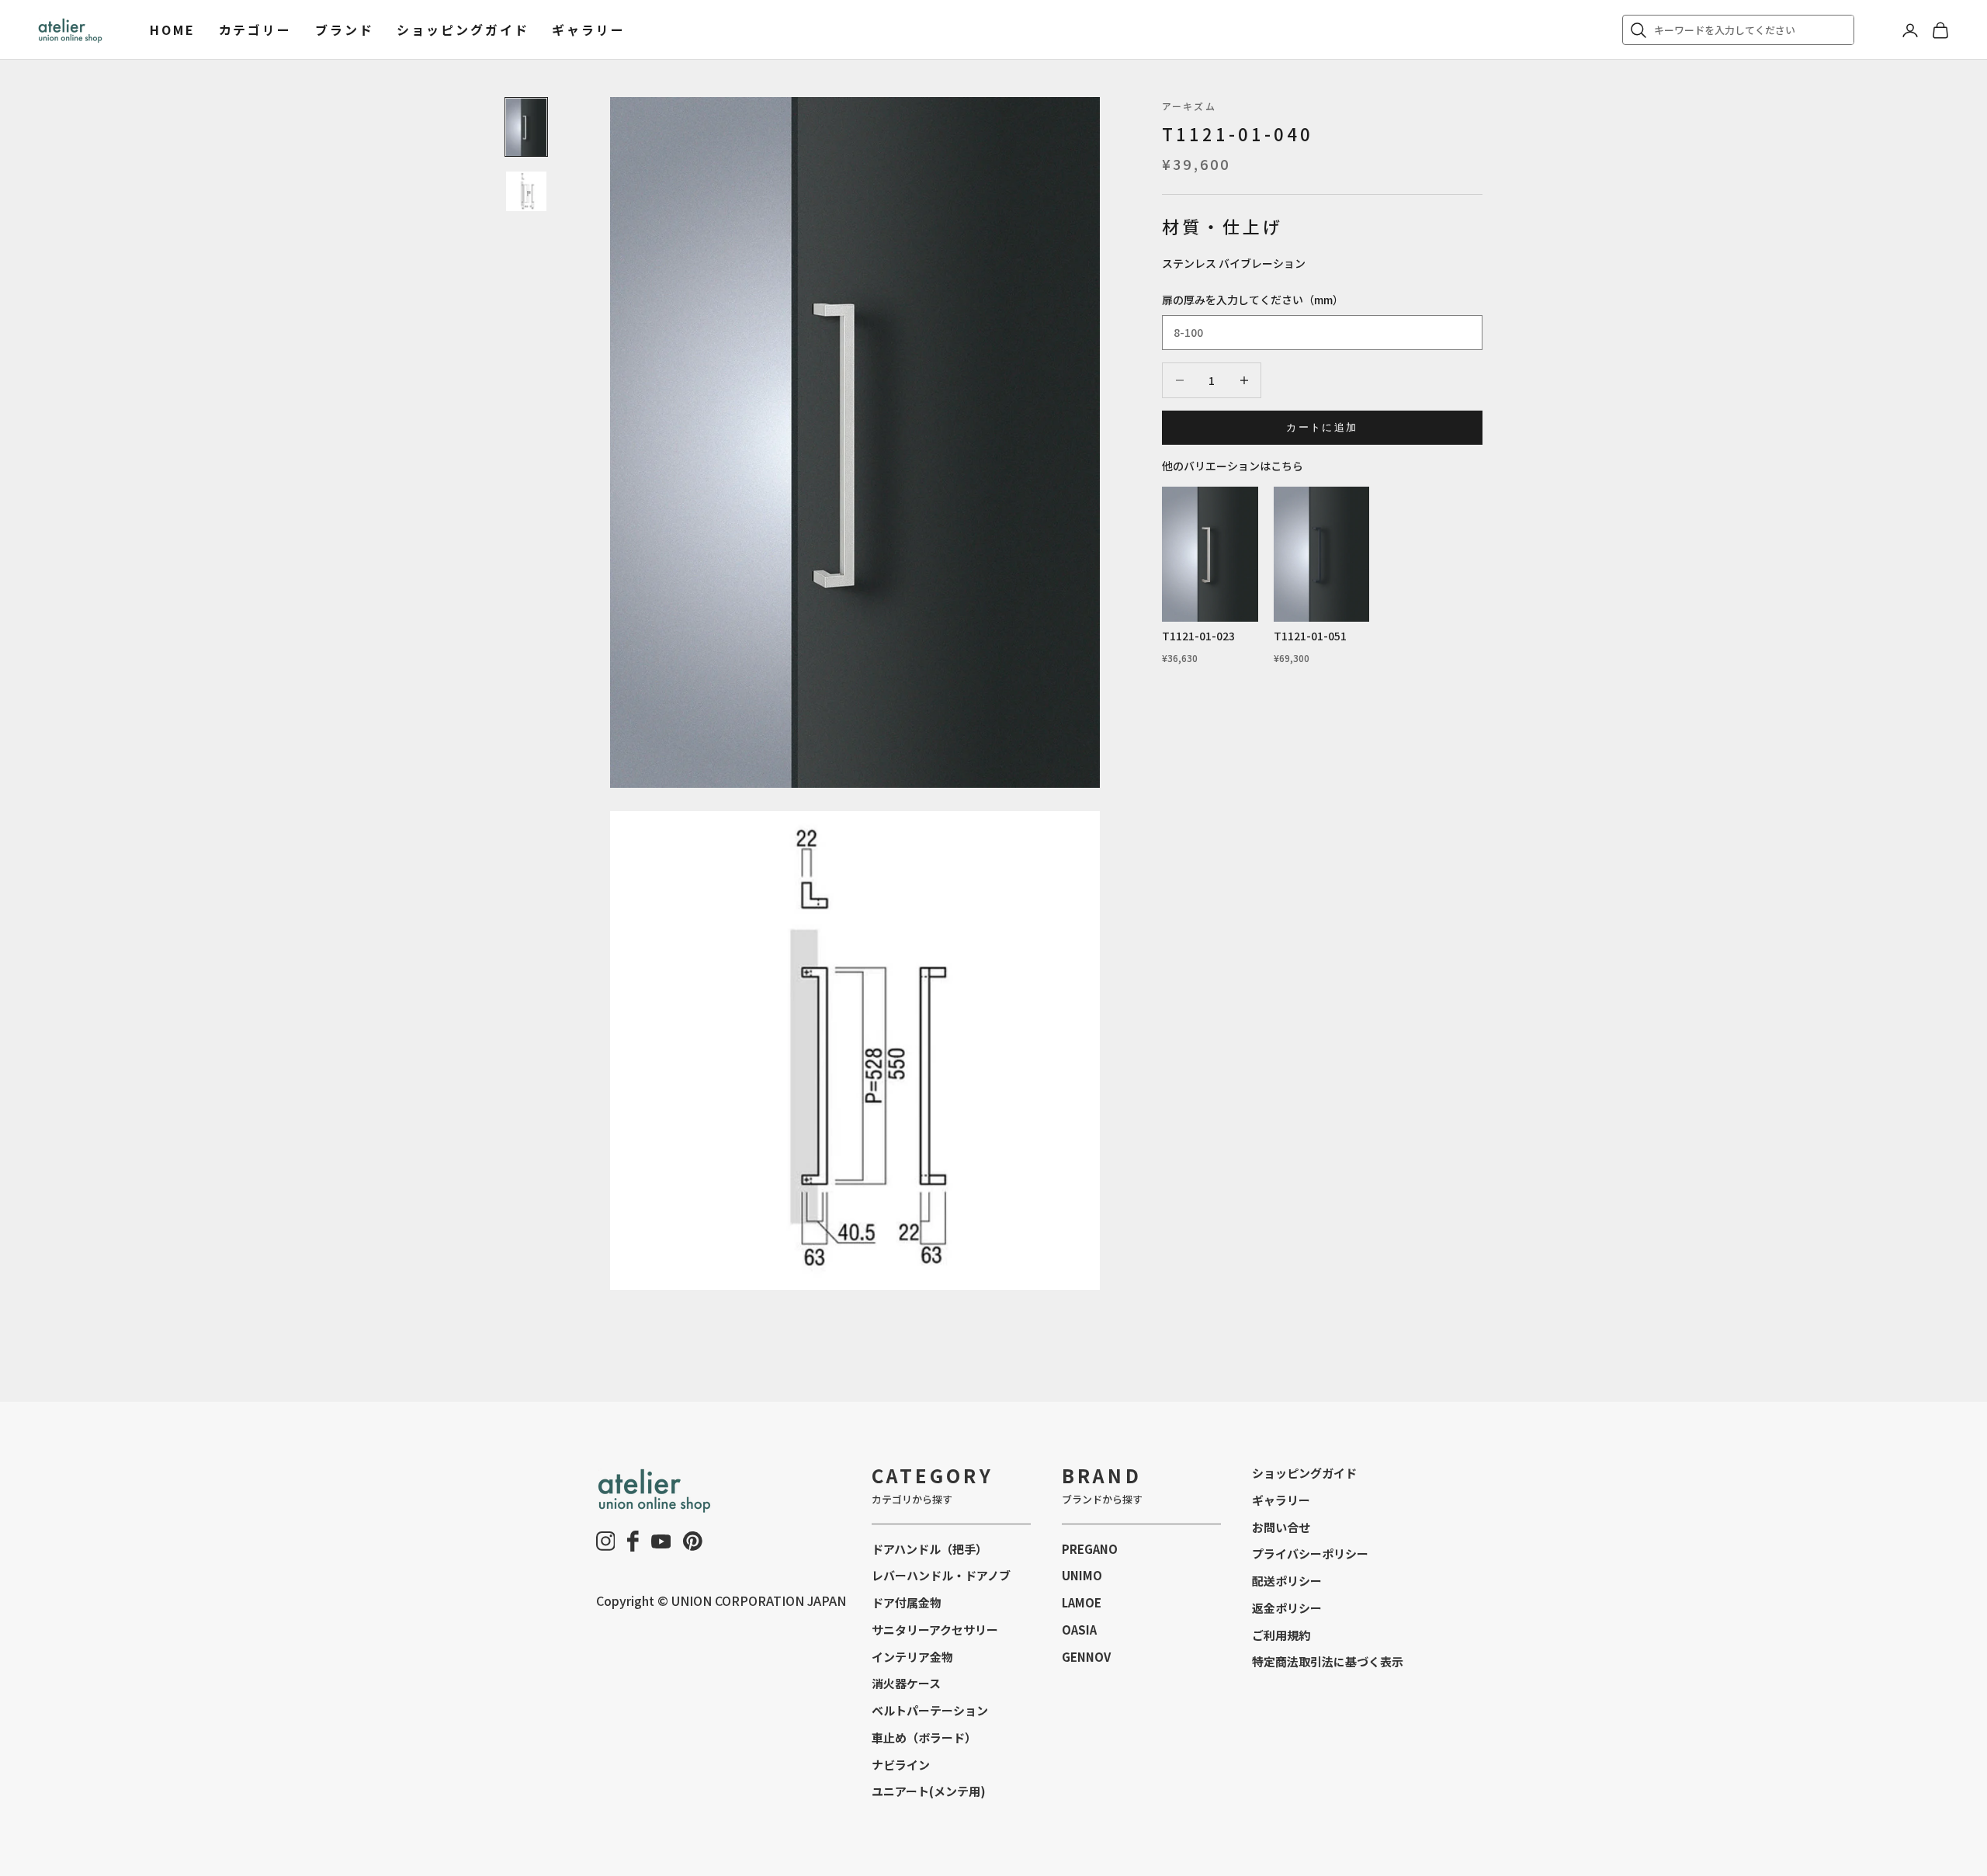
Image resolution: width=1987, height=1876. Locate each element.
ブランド (345, 29)
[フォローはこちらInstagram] (606, 1541)
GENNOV (1086, 1657)
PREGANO (1090, 1549)
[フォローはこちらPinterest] (693, 1541)
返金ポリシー (1287, 1608)
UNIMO (1082, 1575)
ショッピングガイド (463, 29)
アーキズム (1189, 106)
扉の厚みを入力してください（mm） (1253, 300)
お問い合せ (1281, 1527)
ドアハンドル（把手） (929, 1549)
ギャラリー (588, 29)
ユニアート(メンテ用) (929, 1791)
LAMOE (1082, 1602)
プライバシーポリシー (1310, 1554)
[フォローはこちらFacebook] (633, 1541)
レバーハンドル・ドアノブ (941, 1575)
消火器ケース (906, 1683)
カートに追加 (1322, 427)
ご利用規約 (1281, 1635)
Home (173, 29)
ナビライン (901, 1765)
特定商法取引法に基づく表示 (1328, 1661)
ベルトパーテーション (930, 1710)
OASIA (1079, 1630)
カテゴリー (255, 29)
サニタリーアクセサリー (935, 1630)
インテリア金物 (912, 1657)
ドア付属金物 (907, 1602)
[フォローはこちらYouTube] (661, 1541)
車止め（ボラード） (924, 1737)
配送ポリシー (1287, 1581)
